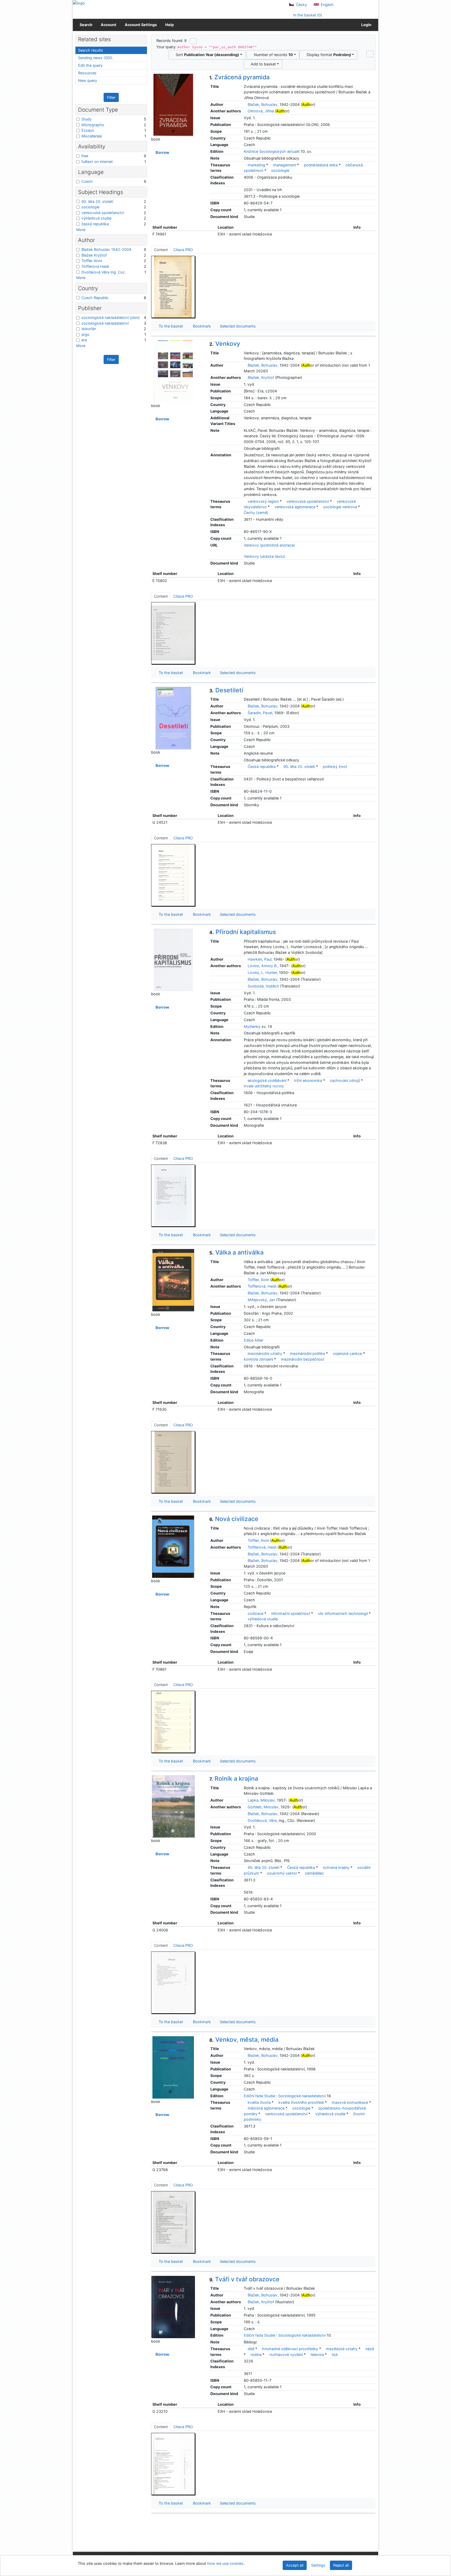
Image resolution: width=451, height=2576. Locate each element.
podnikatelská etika (321, 165)
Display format (328, 55)
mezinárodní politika (307, 1353)
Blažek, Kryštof (261, 377)
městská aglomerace (266, 2108)
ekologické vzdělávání (267, 1080)
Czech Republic (95, 298)
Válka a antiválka (236, 1252)
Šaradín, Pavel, (260, 713)
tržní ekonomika (308, 1080)
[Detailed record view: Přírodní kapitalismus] (173, 959)
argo (85, 334)
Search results (91, 50)
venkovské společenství (308, 501)
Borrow (162, 152)
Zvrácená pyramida (239, 77)
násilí (370, 2349)
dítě (251, 2349)
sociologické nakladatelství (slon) (111, 317)
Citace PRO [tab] (183, 250)
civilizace (256, 1613)
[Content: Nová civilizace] (173, 1722)
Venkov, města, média (244, 2040)
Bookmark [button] (201, 326)
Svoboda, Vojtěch (263, 986)
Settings (318, 2565)
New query (88, 80)
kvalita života (259, 2102)
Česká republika (262, 766)
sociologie (280, 170)
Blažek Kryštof (94, 255)
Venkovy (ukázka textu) (264, 556)
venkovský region (263, 501)
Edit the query (90, 65)
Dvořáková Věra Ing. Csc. (104, 272)
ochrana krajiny (336, 1867)
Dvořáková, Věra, (263, 1820)
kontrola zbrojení (258, 1359)
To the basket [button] (170, 326)
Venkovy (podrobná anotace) (269, 545)
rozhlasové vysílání (286, 2354)
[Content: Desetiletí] (173, 875)
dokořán (89, 329)
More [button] (81, 230)
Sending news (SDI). (96, 58)
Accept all (295, 2565)
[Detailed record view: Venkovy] (173, 371)
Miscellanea (92, 136)
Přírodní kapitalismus (243, 932)
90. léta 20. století (299, 766)
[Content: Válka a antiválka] (173, 1462)
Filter (111, 97)
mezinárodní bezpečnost (302, 1359)
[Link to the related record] (245, 104)
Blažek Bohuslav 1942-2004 (106, 249)
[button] (370, 54)
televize (317, 2354)
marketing (256, 165)
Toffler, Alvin (258, 1280)
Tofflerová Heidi (95, 266)
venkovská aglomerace (295, 507)
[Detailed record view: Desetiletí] (173, 718)
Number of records (272, 55)
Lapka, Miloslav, (262, 1800)
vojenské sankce (347, 1353)
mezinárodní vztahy (265, 1353)
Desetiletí (226, 690)
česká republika (95, 224)
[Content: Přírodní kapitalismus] (173, 1195)
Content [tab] (161, 250)
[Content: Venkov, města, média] (173, 2222)
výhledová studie (263, 1619)
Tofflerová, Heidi (262, 1286)
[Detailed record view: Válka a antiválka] (173, 1280)
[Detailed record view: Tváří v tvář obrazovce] (173, 2307)
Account (109, 25)
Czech (87, 181)
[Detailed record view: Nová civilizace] (173, 1546)
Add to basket (262, 64)
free (85, 156)
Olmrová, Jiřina (261, 111)
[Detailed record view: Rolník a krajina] (173, 1806)
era (84, 340)
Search (86, 25)
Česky (301, 5)
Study (87, 119)
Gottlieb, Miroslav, (264, 1807)
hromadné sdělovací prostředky (290, 2349)
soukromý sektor (282, 1873)
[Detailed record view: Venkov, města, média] (173, 2067)
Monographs (93, 125)
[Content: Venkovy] (173, 633)
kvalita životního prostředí (301, 2102)
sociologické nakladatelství (105, 323)
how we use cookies (225, 2563)
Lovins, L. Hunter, (263, 972)
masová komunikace (350, 2102)
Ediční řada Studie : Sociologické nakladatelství (285, 2096)
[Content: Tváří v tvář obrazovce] (173, 2464)
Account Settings (141, 25)
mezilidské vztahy (342, 2349)
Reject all (341, 2565)
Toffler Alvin (92, 261)
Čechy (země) (256, 513)
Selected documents (237, 326)
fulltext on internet (97, 162)
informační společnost (291, 1613)
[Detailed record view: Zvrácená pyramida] (173, 105)
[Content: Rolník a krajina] (173, 1982)
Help (170, 25)
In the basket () (307, 15)
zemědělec (314, 1873)
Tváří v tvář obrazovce (244, 2279)
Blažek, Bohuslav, (263, 104)
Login (366, 25)
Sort (206, 55)
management (284, 165)
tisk (335, 2354)
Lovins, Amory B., (263, 966)
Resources (87, 73)
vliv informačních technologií (343, 1613)
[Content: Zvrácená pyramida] (173, 287)
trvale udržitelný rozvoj (264, 1086)
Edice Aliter (254, 1340)
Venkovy (225, 344)
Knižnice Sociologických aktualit (272, 151)
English (327, 5)
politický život (335, 766)
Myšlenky (252, 1026)
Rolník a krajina (234, 1779)
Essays (88, 130)
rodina (256, 2354)
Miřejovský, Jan (261, 1300)
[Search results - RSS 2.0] (193, 41)
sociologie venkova (340, 507)
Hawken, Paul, (260, 959)
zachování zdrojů (345, 1080)
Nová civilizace (234, 1519)
